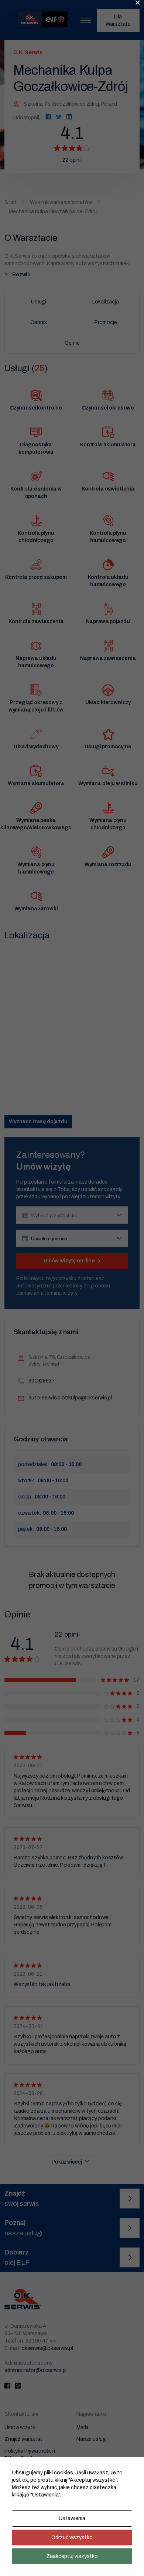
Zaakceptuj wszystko (72, 2556)
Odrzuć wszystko (72, 2538)
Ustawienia (72, 2518)
